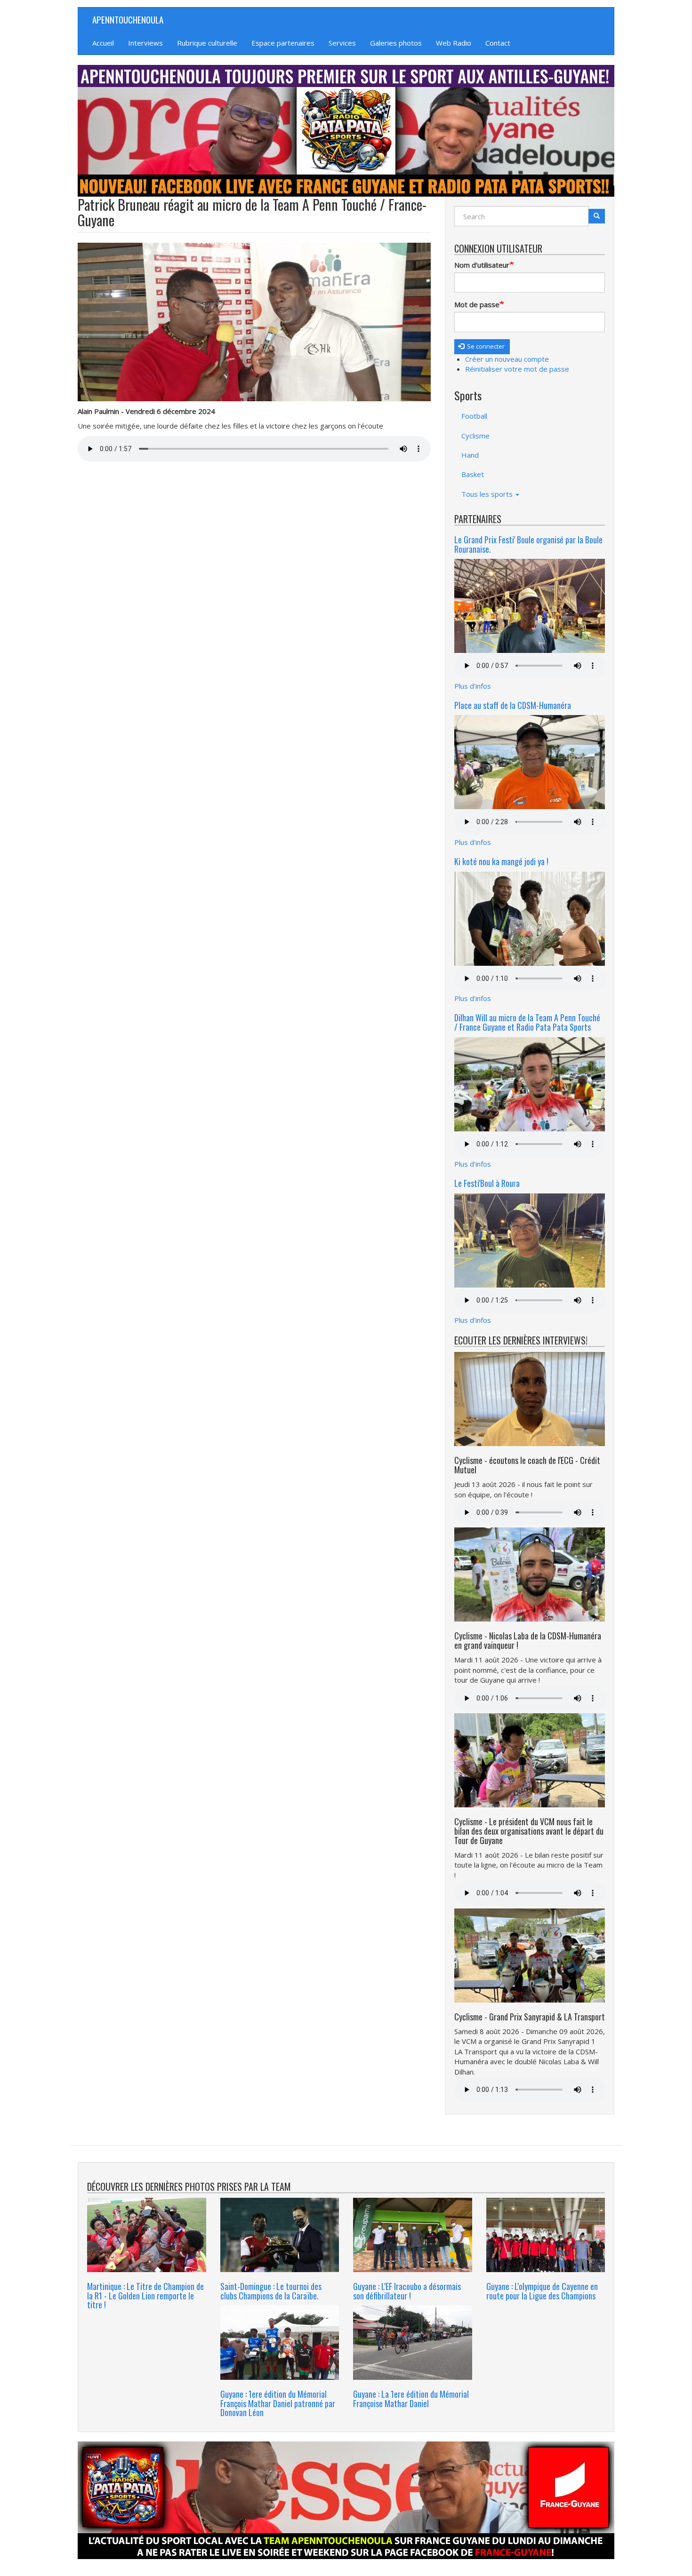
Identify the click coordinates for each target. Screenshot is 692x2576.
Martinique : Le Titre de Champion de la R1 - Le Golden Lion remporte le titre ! (145, 2296)
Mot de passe (477, 304)
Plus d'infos (473, 686)
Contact (498, 43)
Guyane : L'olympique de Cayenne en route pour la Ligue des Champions (542, 2291)
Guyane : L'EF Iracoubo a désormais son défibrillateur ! (407, 2291)
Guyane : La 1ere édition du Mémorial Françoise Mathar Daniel (411, 2399)
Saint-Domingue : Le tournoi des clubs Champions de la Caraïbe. (271, 2291)
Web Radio (454, 43)
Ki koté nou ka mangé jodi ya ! (501, 861)
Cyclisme (475, 436)
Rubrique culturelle (207, 43)
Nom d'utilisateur (482, 265)
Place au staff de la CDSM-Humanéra (513, 705)
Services (342, 43)
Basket (473, 474)
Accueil (103, 43)
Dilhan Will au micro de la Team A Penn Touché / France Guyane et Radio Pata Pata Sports (527, 1022)
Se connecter (485, 346)
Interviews (145, 43)
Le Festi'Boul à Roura (487, 1183)
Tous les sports (488, 494)
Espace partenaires (283, 43)
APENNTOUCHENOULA (128, 19)
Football (474, 416)
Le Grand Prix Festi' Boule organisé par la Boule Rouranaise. (528, 544)
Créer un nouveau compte (507, 359)
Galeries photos (396, 43)
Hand (470, 455)
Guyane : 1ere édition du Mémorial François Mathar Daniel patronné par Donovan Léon (278, 2403)
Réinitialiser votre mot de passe (517, 369)
